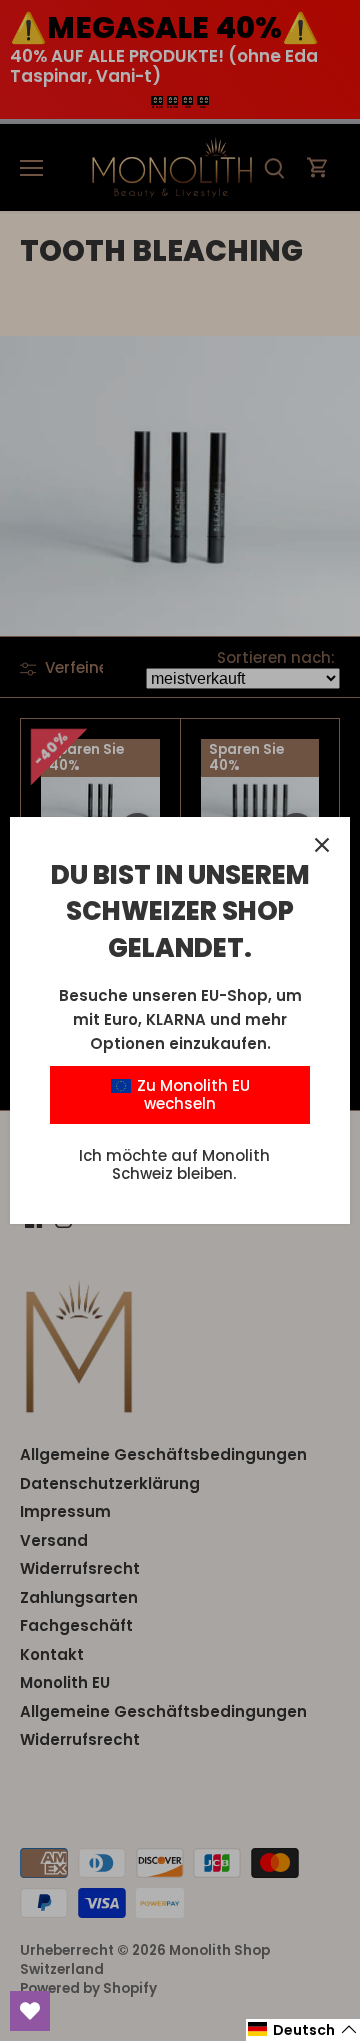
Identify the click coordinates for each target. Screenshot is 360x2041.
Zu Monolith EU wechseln (191, 1094)
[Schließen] (322, 845)
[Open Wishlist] (30, 2011)
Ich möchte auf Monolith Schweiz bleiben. (174, 1164)
